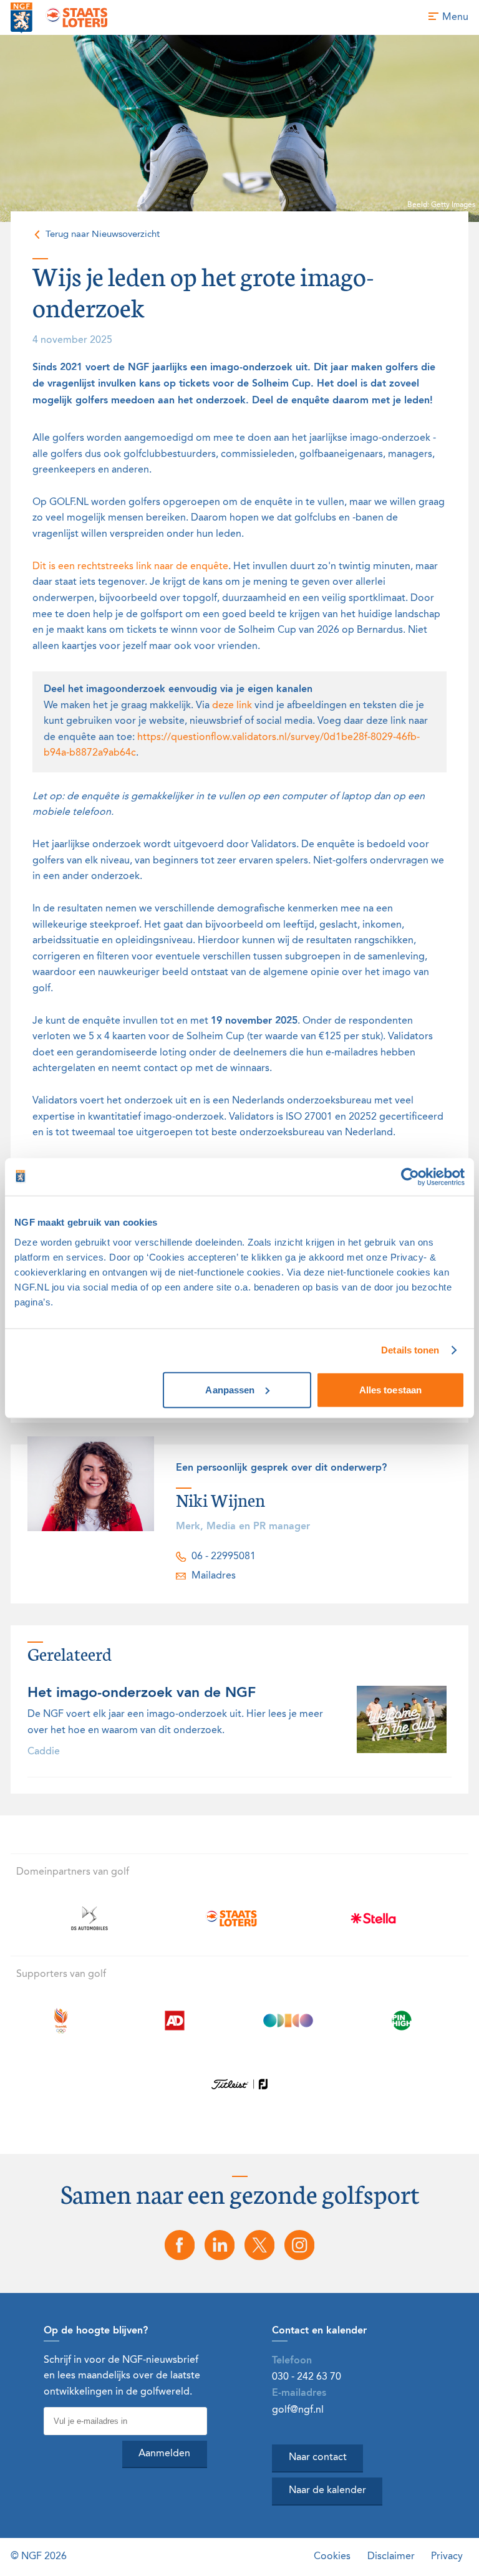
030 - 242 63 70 (307, 2377)
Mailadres (214, 1576)
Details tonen (410, 1350)
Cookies (332, 2556)
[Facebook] (180, 2245)
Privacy (447, 2556)
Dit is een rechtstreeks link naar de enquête (130, 567)
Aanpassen (230, 1389)
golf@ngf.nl (298, 2410)
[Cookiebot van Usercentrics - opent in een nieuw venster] (410, 1177)
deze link (232, 706)
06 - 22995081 (224, 1556)
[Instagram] (299, 2245)
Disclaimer (391, 2556)
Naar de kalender (327, 2491)
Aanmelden (164, 2454)
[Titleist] (239, 2084)
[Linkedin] (220, 2245)
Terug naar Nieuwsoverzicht (102, 234)
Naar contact (318, 2458)
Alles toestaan (390, 1389)
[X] (259, 2245)
